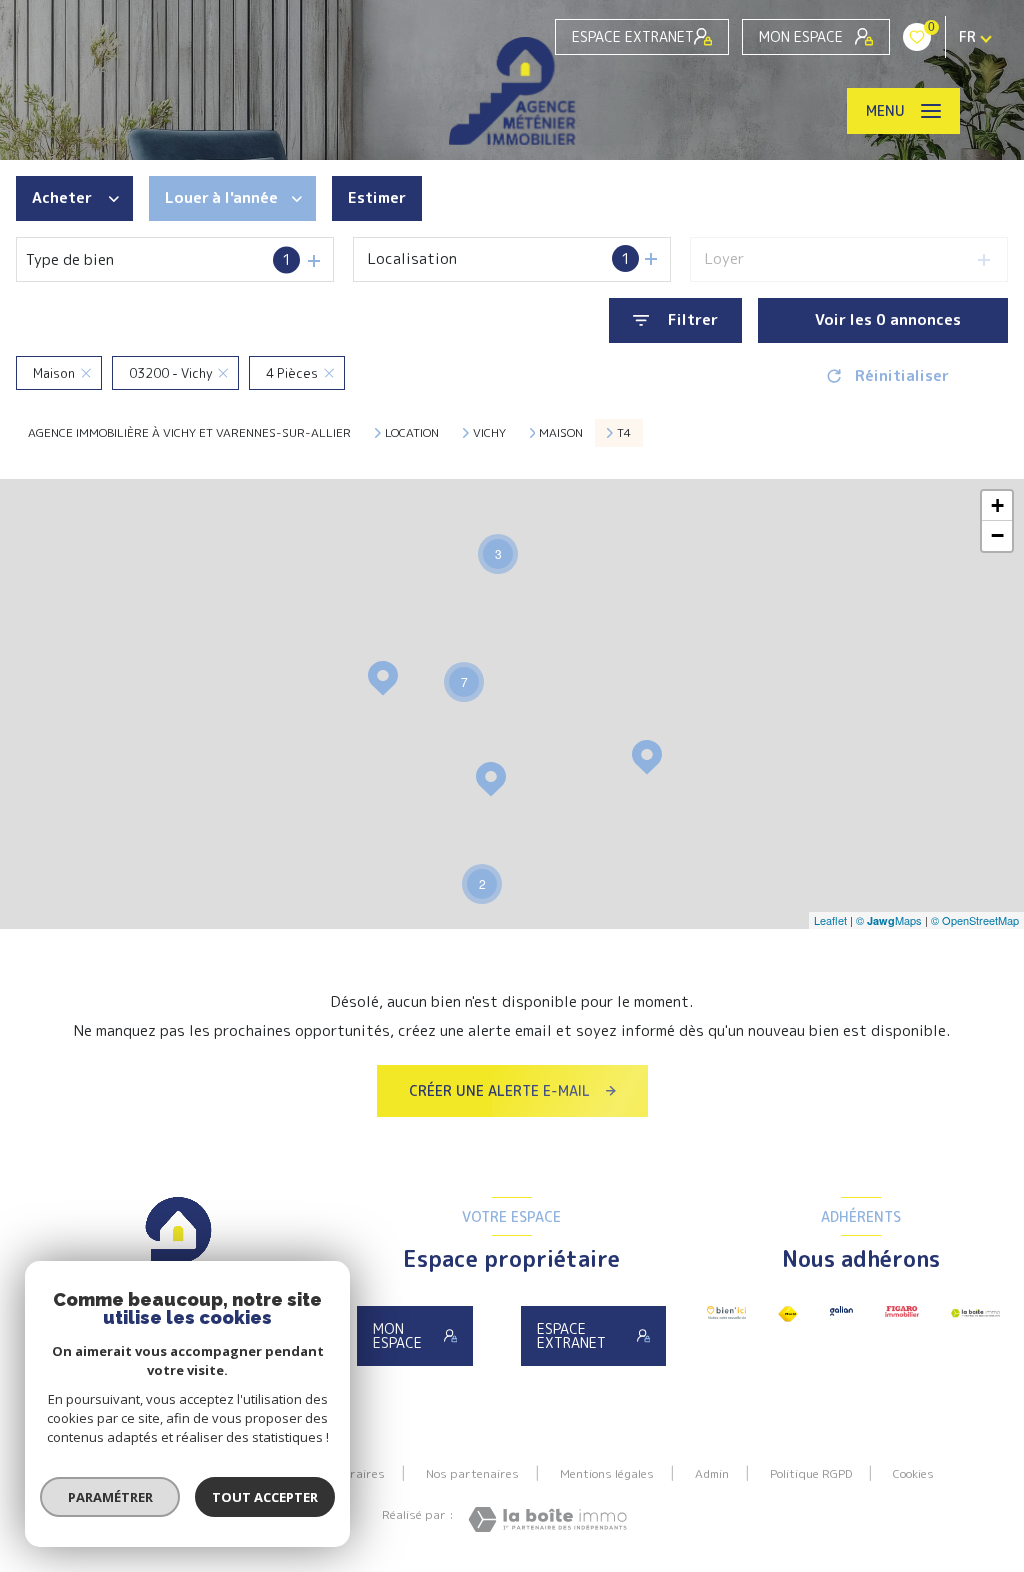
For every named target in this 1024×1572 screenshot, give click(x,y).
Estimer (377, 197)
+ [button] (997, 505)
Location (412, 433)
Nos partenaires (472, 1473)
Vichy (489, 433)
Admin (712, 1473)
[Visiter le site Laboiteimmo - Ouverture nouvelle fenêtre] (547, 1519)
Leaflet (830, 920)
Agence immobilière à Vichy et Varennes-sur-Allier (189, 432)
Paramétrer (110, 1497)
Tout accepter (265, 1497)
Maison (561, 433)
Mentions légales (607, 1473)
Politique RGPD (811, 1473)
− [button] (997, 535)
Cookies (913, 1474)
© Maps (889, 920)
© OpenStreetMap (975, 920)
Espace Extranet (633, 36)
